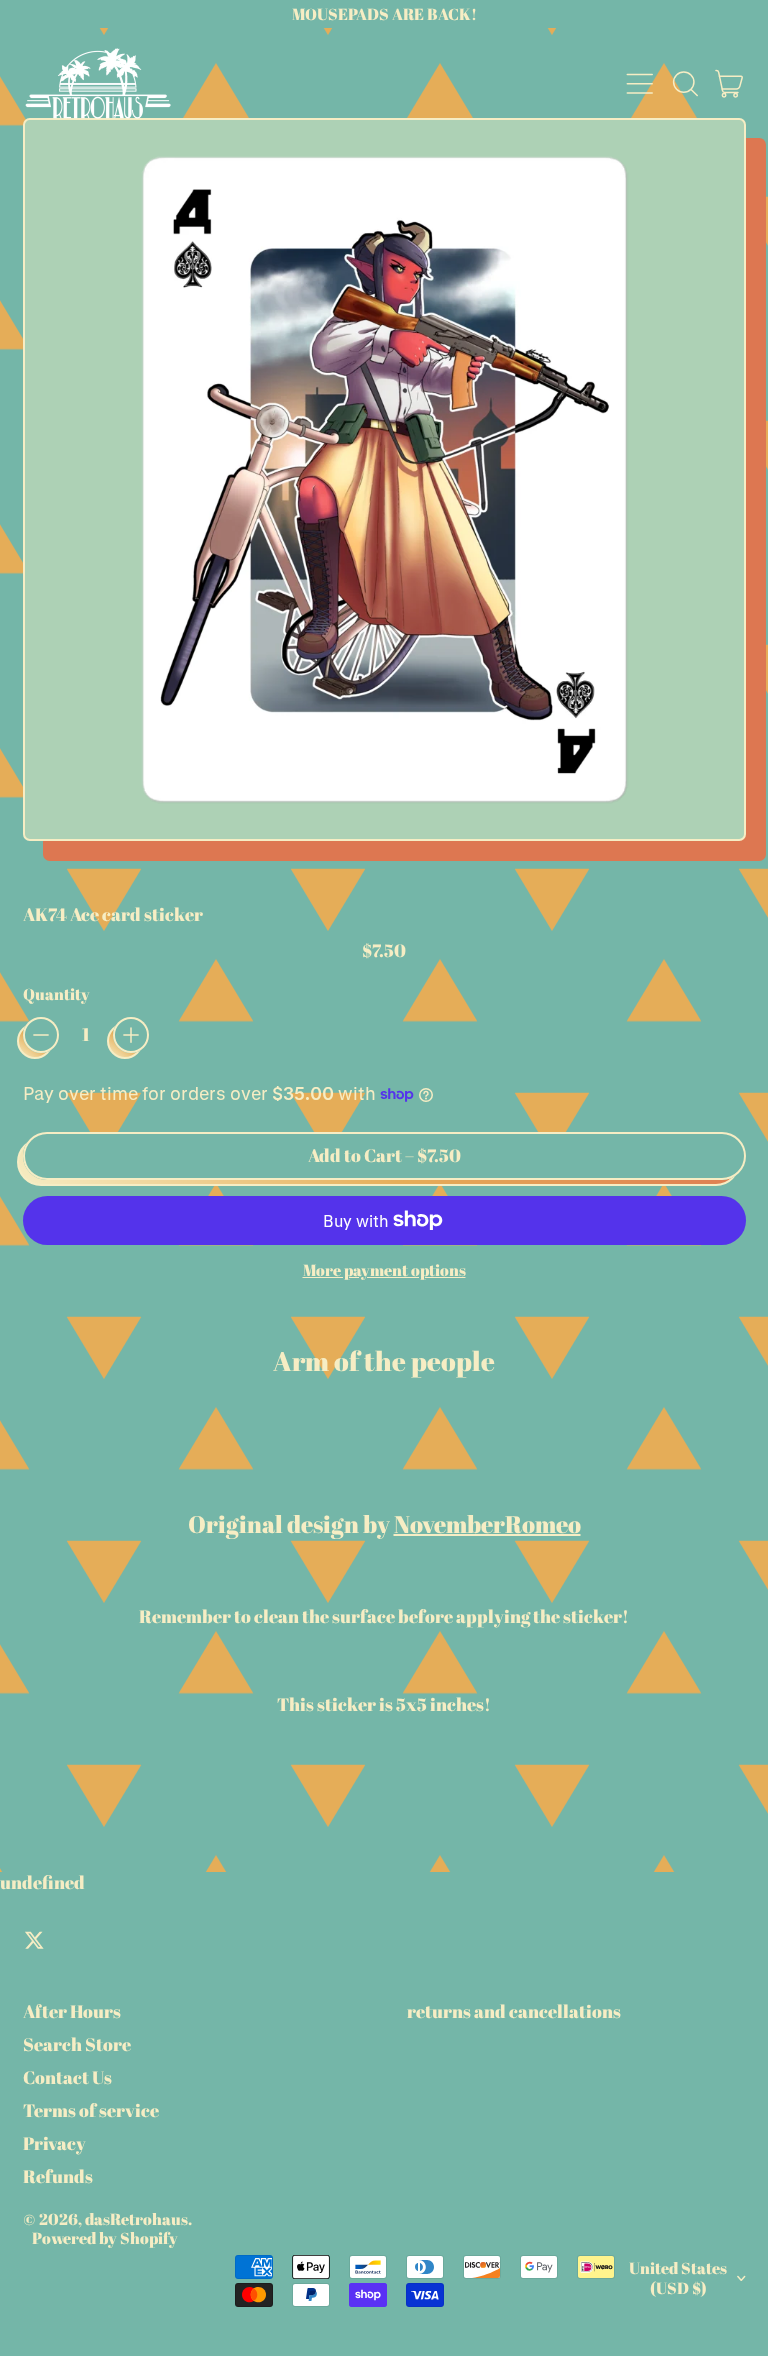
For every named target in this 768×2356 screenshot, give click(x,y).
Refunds (58, 2176)
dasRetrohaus (136, 2219)
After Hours (72, 2011)
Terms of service (91, 2110)
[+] (131, 1035)
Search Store (77, 2044)
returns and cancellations (514, 2011)
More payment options (384, 1270)
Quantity (56, 994)
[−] (41, 1035)
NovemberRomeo (487, 1524)
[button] (685, 84)
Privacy (54, 2143)
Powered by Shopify (105, 2238)
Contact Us (67, 2077)
